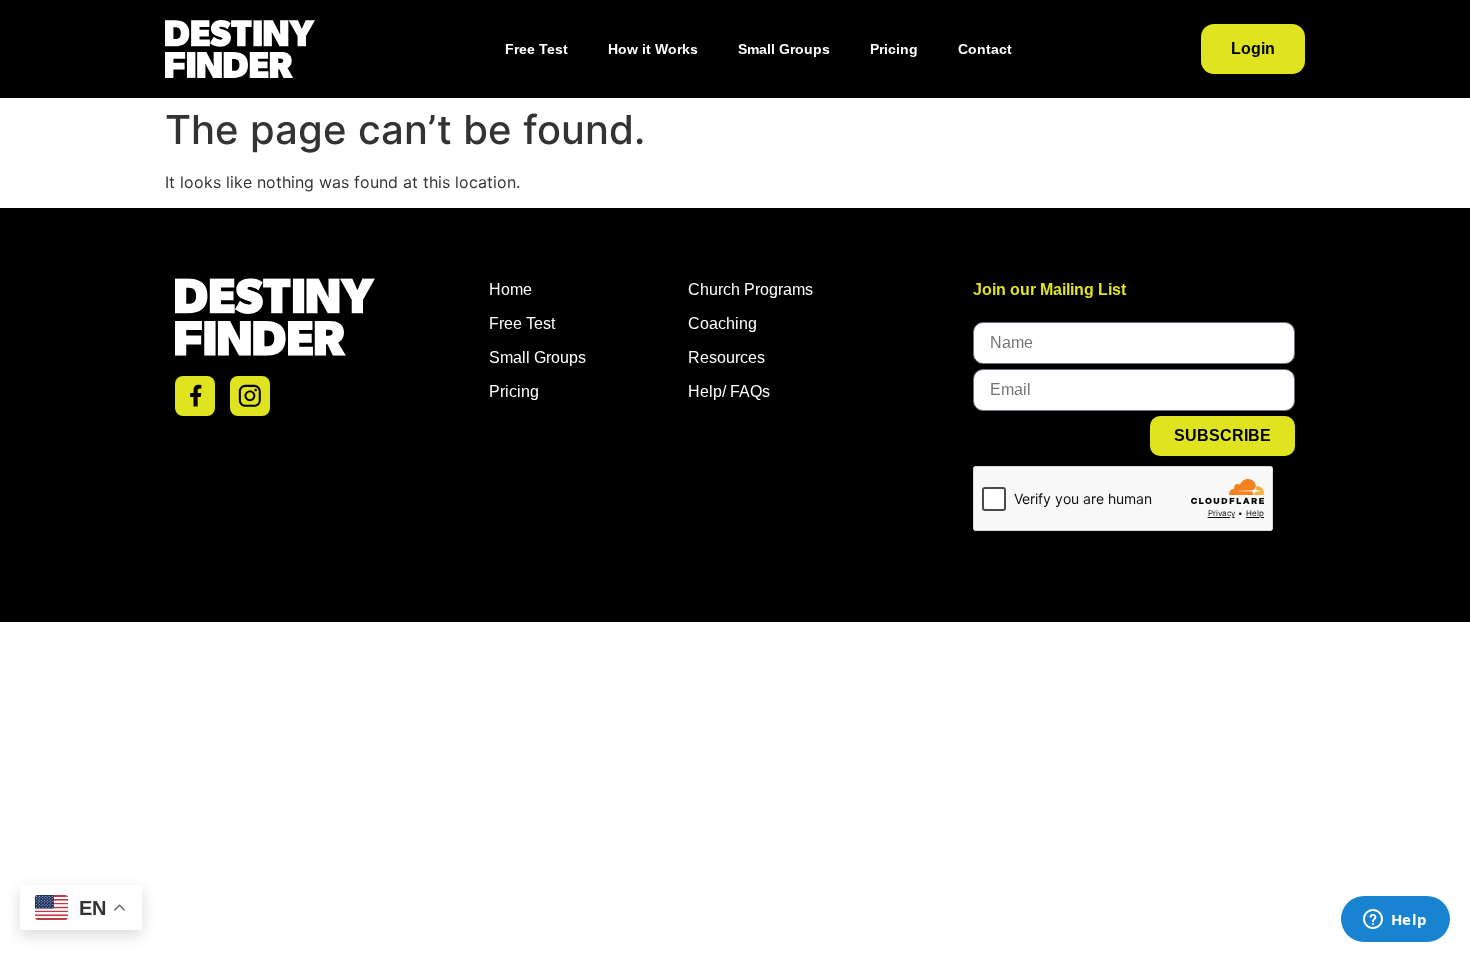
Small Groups (784, 49)
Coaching (722, 323)
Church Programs (750, 289)
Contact (985, 49)
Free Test (536, 49)
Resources (726, 357)
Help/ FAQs (729, 391)
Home (510, 289)
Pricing (894, 49)
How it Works (653, 49)
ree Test (527, 323)
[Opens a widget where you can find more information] (1395, 921)
